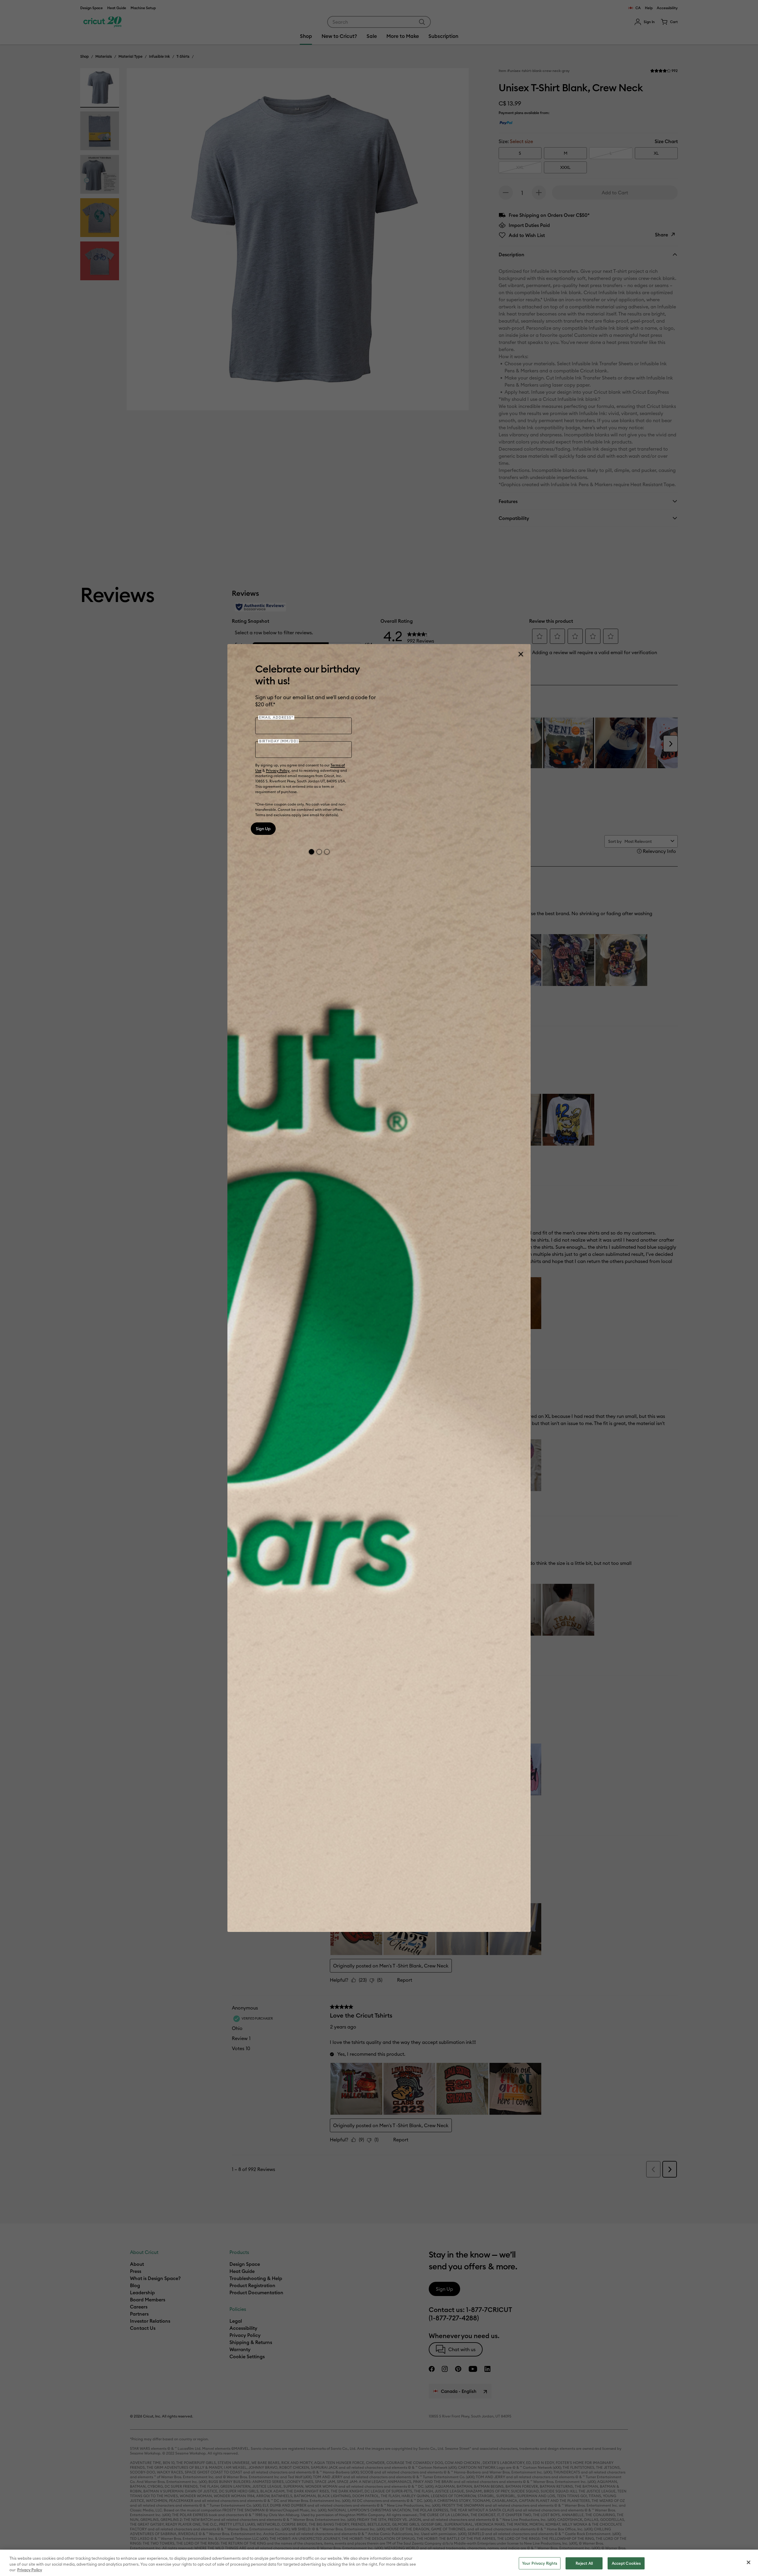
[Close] (521, 654)
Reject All (584, 2563)
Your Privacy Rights (540, 2563)
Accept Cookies (626, 2563)
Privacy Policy (278, 770)
